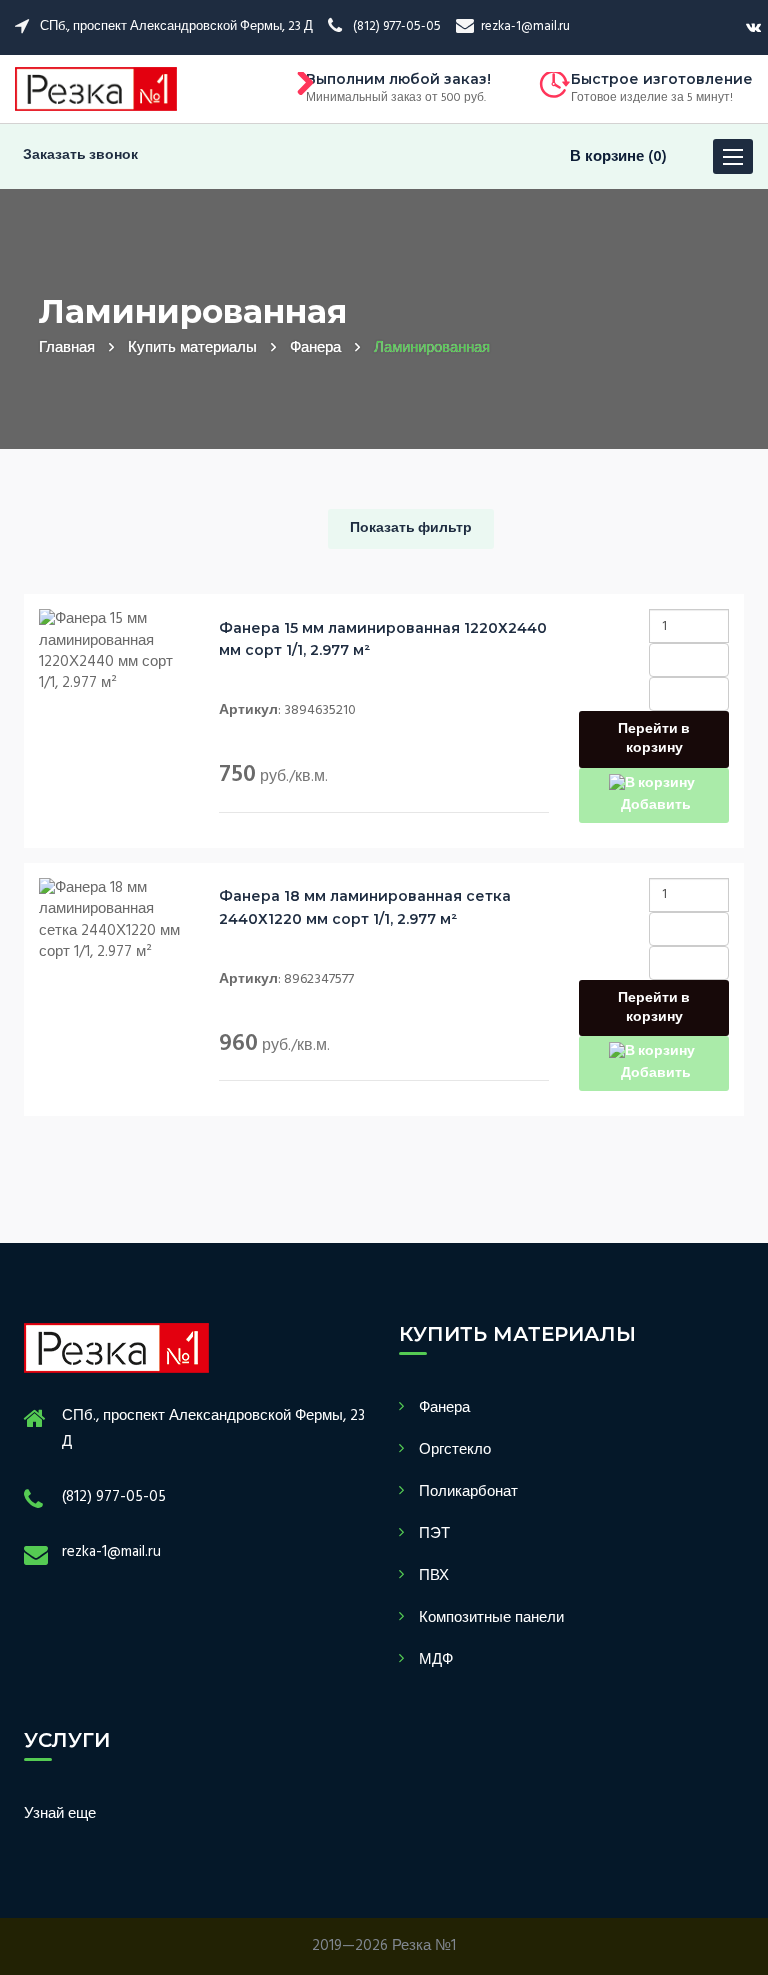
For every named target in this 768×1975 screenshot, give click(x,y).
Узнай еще (60, 1814)
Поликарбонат (468, 1492)
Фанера (315, 348)
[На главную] (96, 89)
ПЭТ (434, 1534)
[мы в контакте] (753, 28)
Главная (67, 348)
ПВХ (434, 1576)
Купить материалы (192, 348)
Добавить (654, 805)
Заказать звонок (80, 155)
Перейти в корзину (654, 739)
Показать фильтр (411, 528)
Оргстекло (455, 1450)
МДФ (436, 1660)
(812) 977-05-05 (114, 1497)
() (618, 157)
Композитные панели (491, 1618)
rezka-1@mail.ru (111, 1552)
